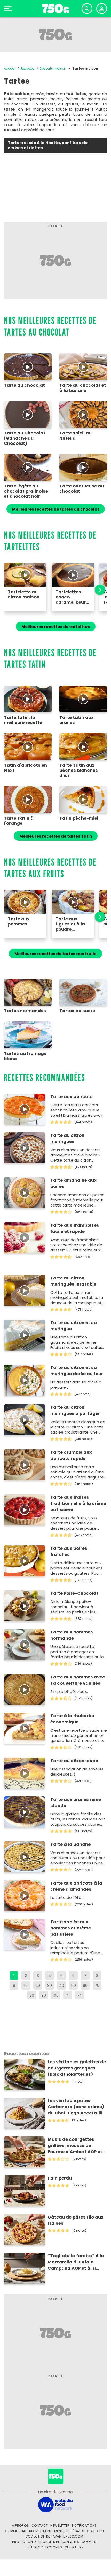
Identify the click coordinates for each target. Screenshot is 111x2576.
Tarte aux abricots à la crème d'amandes (76, 1886)
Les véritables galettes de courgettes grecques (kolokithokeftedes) (77, 2068)
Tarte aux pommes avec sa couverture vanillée (78, 1680)
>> (80, 1995)
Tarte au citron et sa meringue (74, 1326)
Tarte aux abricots (72, 1097)
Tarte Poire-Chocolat (74, 1593)
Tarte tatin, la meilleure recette (23, 720)
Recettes (28, 69)
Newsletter (60, 2526)
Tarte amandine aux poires (73, 1183)
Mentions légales (69, 2531)
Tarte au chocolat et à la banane (83, 388)
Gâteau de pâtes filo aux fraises (76, 2220)
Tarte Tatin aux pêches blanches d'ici (79, 771)
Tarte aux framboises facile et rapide (75, 1228)
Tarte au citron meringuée (67, 1138)
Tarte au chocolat (24, 385)
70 (97, 1985)
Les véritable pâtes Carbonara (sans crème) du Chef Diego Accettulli (76, 2107)
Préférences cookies (44, 2547)
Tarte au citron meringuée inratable (73, 1281)
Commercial (16, 2531)
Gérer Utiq (74, 2547)
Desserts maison (53, 69)
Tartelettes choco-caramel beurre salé (73, 597)
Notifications (84, 2526)
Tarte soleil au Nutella (76, 436)
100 (56, 1995)
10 (26, 1985)
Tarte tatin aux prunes (77, 720)
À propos (20, 2526)
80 (32, 1995)
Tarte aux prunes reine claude (76, 1803)
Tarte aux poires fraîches (69, 1551)
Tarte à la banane (70, 1844)
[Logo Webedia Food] (55, 2504)
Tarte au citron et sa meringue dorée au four (77, 1371)
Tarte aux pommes (19, 922)
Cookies (89, 2542)
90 (44, 1995)
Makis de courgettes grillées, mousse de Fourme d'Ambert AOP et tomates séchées (75, 2146)
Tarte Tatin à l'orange (19, 821)
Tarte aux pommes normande (72, 1635)
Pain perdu (60, 2178)
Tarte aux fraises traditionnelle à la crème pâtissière (78, 1503)
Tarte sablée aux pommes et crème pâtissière (71, 1928)
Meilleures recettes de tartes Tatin (56, 836)
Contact (40, 2526)
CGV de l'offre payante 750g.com (54, 2536)
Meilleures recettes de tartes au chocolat (56, 509)
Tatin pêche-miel (79, 818)
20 (38, 1985)
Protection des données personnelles (46, 2542)
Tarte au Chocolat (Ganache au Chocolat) (25, 438)
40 (62, 1985)
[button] (97, 590)
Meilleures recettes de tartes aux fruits (55, 954)
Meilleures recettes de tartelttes (56, 627)
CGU (90, 2531)
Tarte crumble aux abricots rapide (71, 1455)
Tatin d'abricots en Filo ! (25, 768)
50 (73, 1985)
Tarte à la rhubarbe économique (72, 1719)
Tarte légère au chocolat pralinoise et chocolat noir (26, 491)
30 (50, 1985)
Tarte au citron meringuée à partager (75, 1410)
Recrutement (40, 2531)
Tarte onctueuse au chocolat (82, 489)
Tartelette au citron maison (24, 595)
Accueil (10, 69)
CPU (100, 2531)
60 (85, 1985)
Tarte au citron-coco (74, 1761)
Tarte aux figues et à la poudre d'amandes (70, 924)
